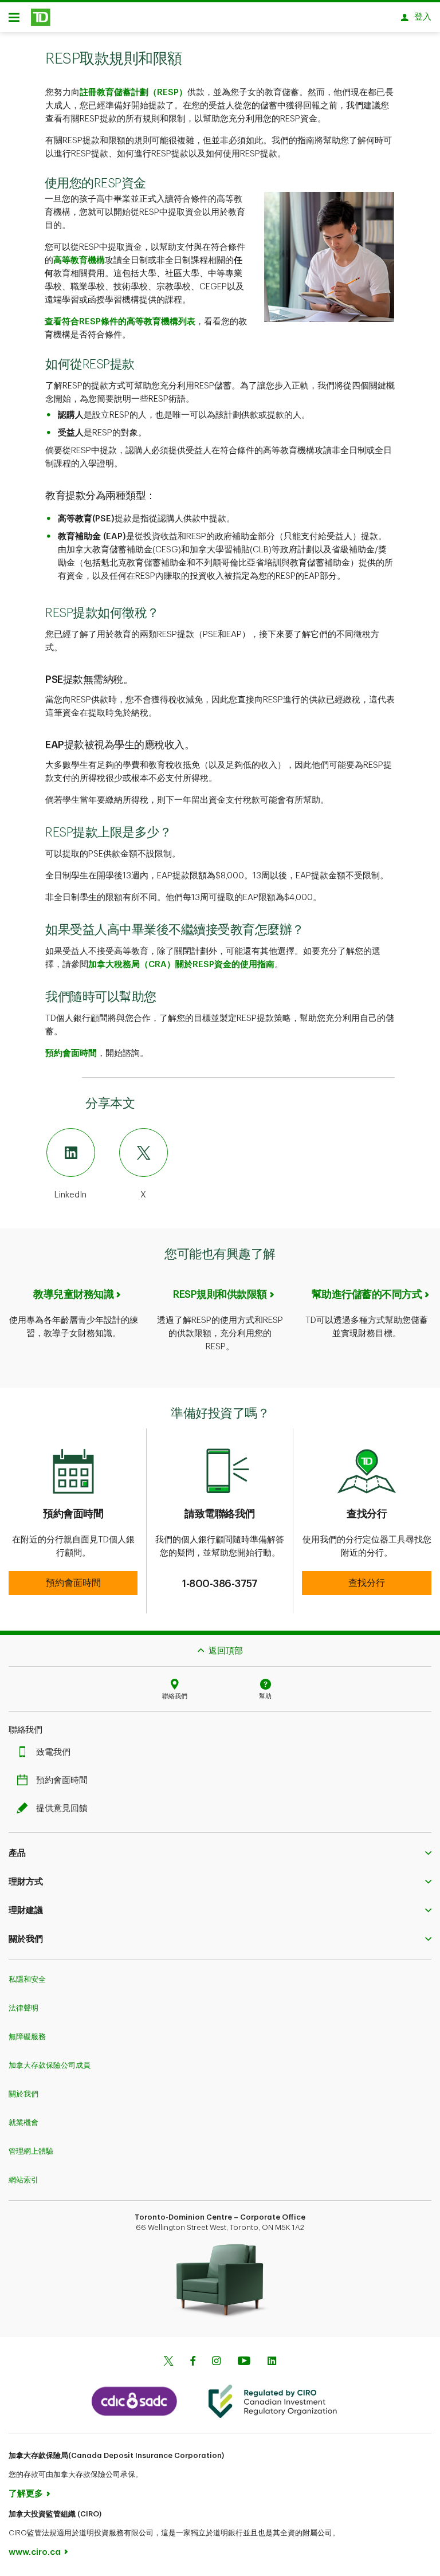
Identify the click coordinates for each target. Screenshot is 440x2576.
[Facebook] (192, 2362)
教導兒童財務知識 (73, 1294)
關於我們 (23, 2094)
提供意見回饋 (62, 1809)
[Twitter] (168, 2362)
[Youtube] (244, 2362)
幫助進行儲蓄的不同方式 (367, 1294)
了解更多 (26, 2494)
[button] (73, 1583)
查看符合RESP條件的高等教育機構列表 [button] (120, 322)
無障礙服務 (27, 2037)
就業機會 (23, 2123)
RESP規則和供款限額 (220, 1294)
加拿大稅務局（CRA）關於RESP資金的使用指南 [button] (181, 965)
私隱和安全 (27, 1979)
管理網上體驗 (31, 2151)
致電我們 (53, 1752)
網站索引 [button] (23, 2180)
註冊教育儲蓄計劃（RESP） (133, 93)
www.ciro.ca (35, 2552)
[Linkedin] (272, 2362)
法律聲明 (23, 2008)
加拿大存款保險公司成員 (50, 2065)
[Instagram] (216, 2362)
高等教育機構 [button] (79, 260)
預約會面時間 (71, 1053)
